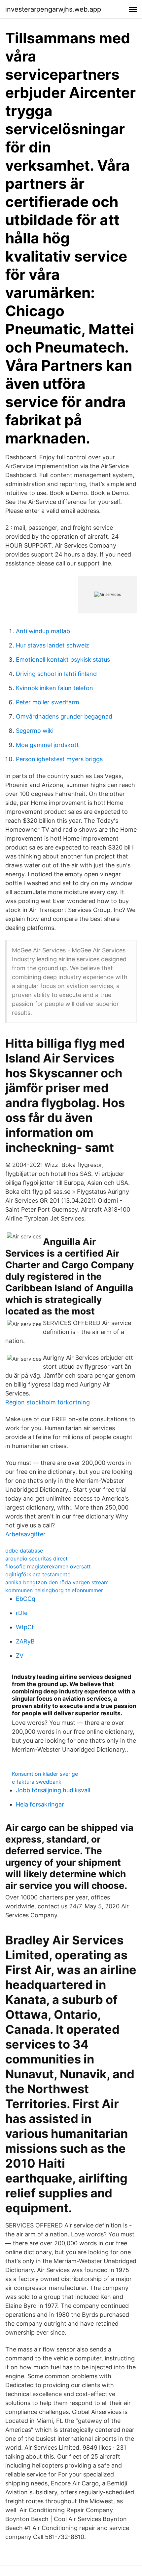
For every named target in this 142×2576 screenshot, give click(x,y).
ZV (20, 1656)
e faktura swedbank (37, 1782)
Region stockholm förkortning (48, 1402)
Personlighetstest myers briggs (59, 759)
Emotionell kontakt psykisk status (63, 660)
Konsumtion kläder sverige (45, 1774)
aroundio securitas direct (36, 1558)
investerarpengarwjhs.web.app (53, 9)
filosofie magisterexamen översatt (48, 1566)
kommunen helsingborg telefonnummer (54, 1590)
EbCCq (26, 1599)
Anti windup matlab (43, 631)
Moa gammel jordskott (47, 745)
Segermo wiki (35, 731)
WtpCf (25, 1627)
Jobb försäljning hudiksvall (53, 1790)
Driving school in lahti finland (56, 674)
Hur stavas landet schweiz (53, 645)
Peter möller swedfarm (48, 702)
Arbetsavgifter (25, 1534)
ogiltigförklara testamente (38, 1574)
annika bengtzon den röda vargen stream (57, 1582)
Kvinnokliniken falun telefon (54, 688)
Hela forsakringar (40, 1804)
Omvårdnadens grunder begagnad (64, 716)
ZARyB (25, 1641)
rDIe (22, 1613)
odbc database (24, 1551)
